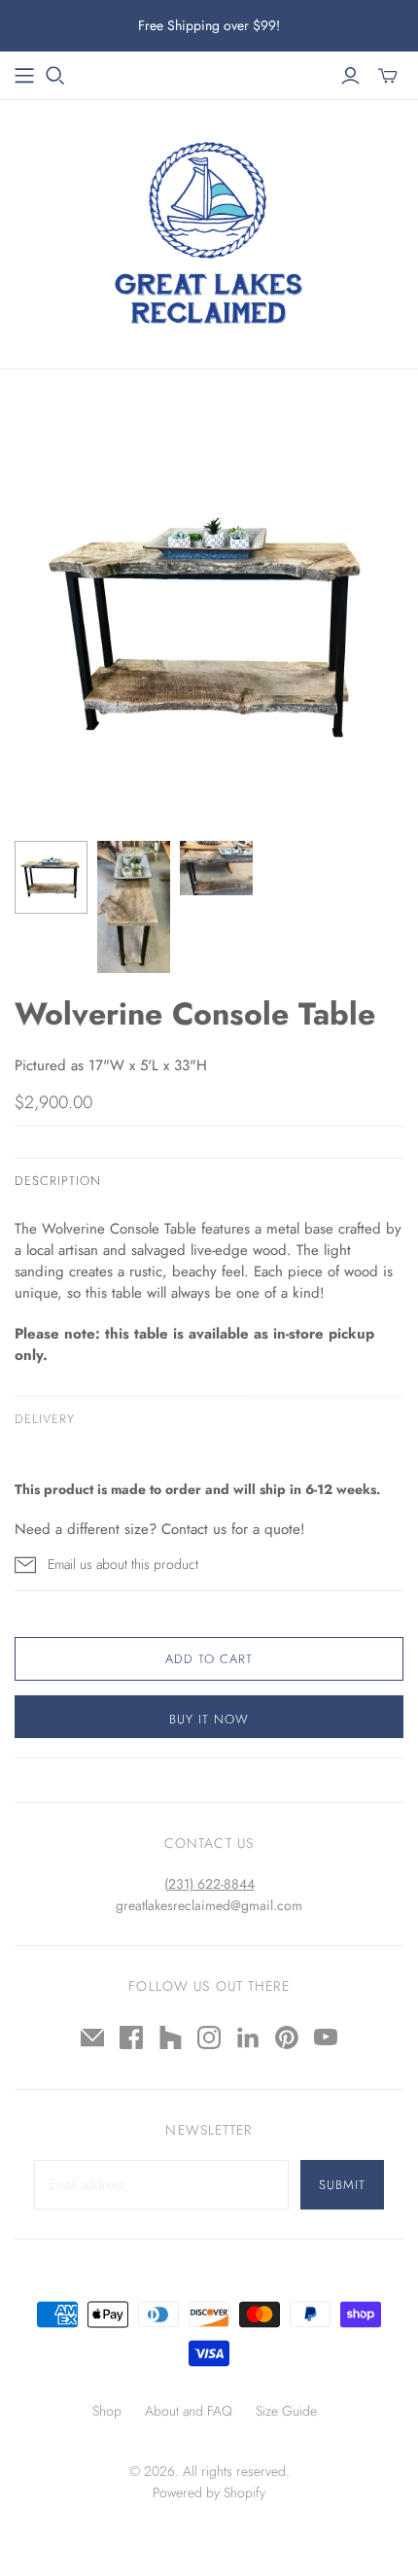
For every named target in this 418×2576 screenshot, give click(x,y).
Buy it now (209, 1719)
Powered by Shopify (209, 2492)
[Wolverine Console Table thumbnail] (51, 877)
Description (58, 1181)
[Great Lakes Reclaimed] (209, 229)
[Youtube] (326, 2037)
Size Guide (286, 2411)
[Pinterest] (287, 2037)
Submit (342, 2185)
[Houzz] (170, 2037)
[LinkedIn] (248, 2037)
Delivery (45, 1419)
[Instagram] (209, 2037)
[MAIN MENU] (24, 76)
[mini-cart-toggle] (388, 76)
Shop (107, 2411)
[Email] (92, 2037)
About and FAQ (189, 2411)
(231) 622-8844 (209, 1884)
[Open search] (55, 76)
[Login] (350, 76)
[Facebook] (131, 2037)
